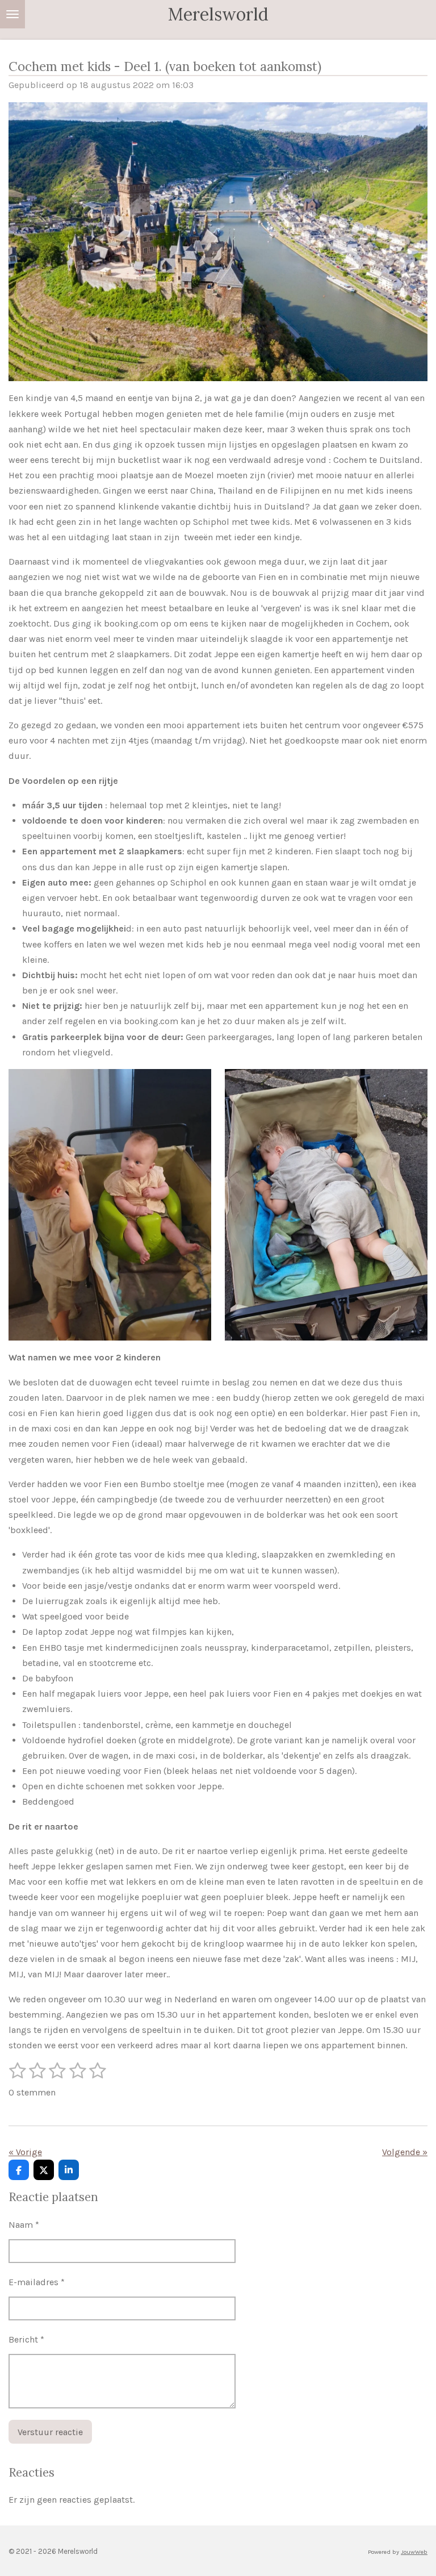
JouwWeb (414, 2552)
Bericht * (26, 2339)
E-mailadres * (37, 2282)
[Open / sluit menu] (12, 14)
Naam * (24, 2225)
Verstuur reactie (50, 2432)
